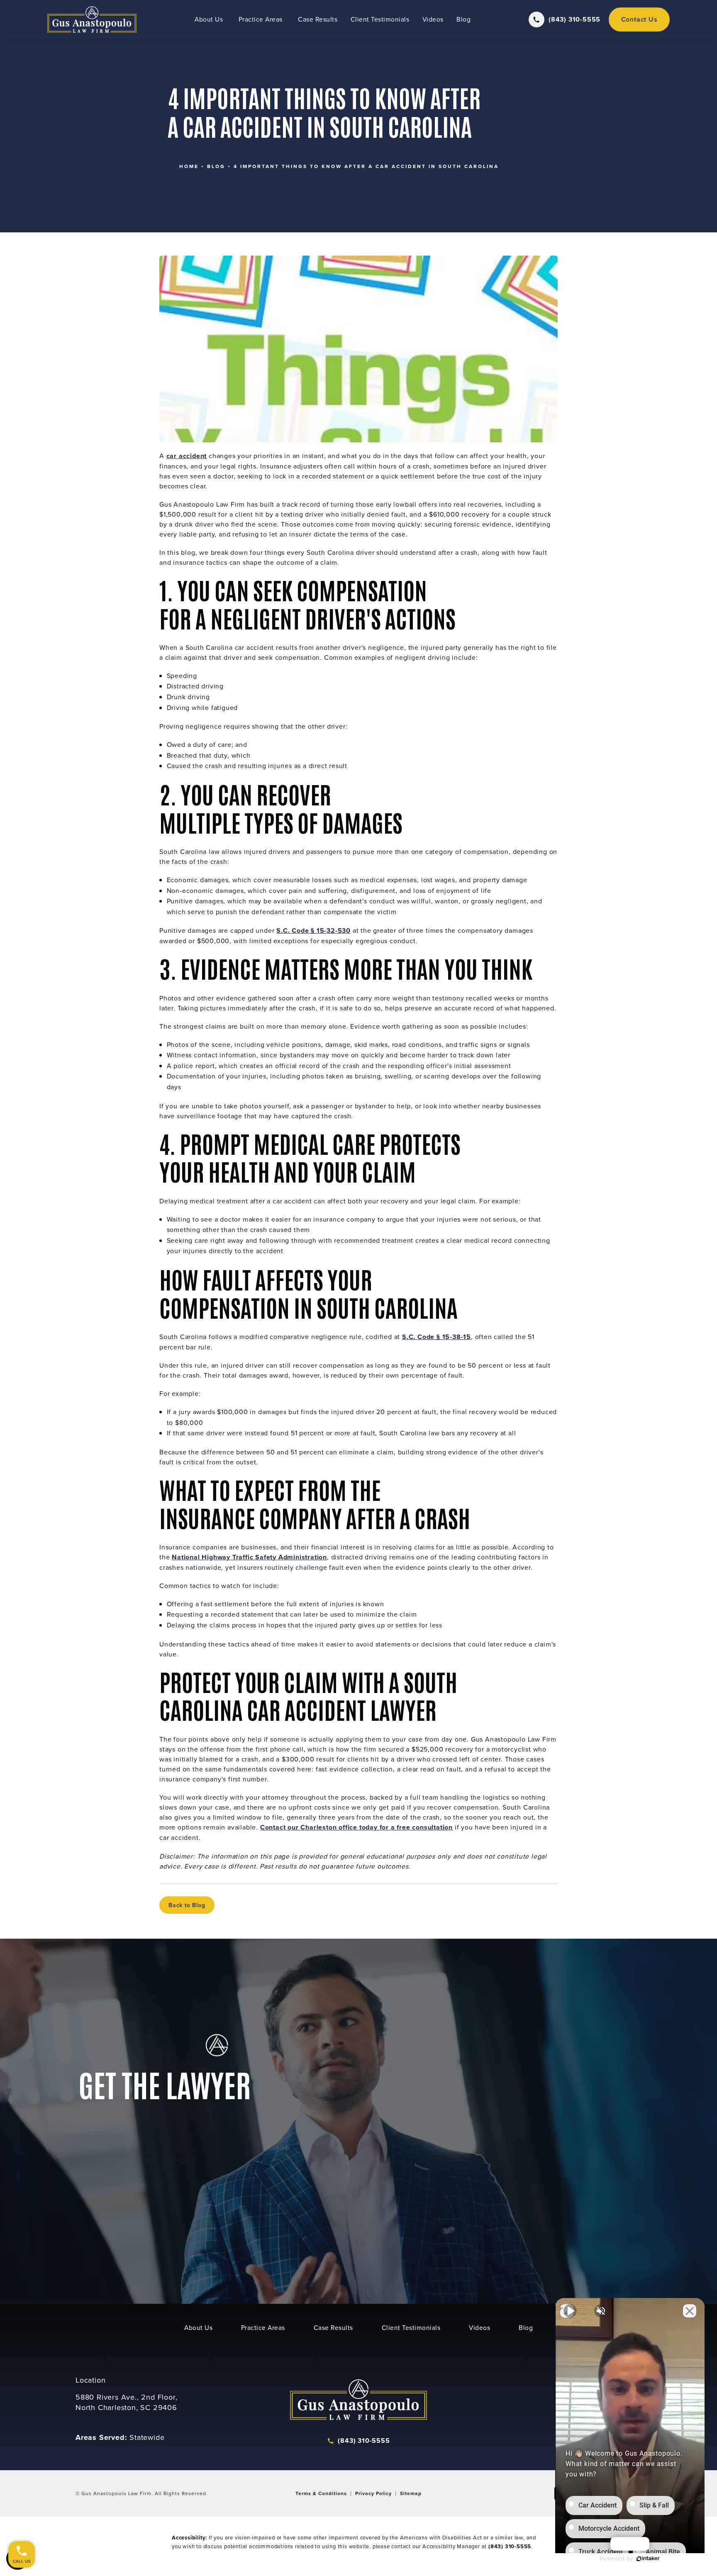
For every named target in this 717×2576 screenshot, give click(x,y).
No (344, 1309)
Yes (372, 1309)
